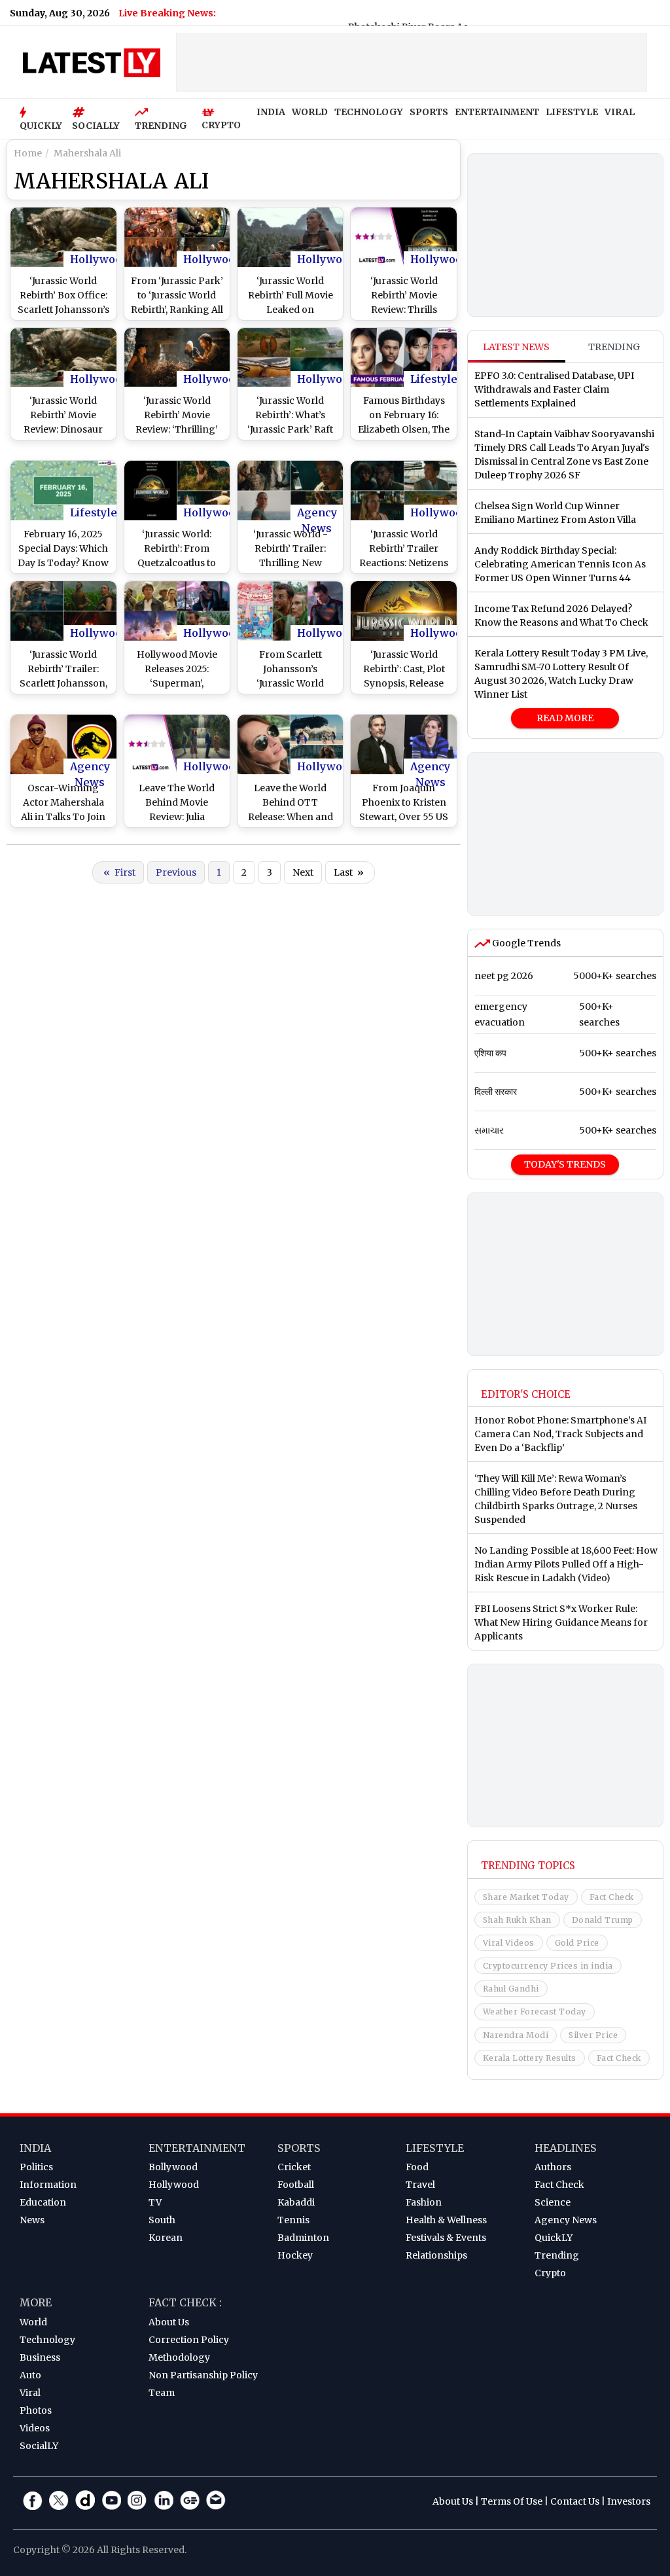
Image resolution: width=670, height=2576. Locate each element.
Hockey (295, 2255)
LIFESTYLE (572, 112)
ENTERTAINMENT (497, 112)
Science (553, 2202)
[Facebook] (33, 2500)
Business (40, 2357)
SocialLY (39, 2446)
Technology (47, 2340)
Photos (36, 2410)
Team (162, 2393)
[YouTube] (111, 2500)
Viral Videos (509, 1943)
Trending (614, 347)
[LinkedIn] (164, 2500)
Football (296, 2185)
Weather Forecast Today (535, 2012)
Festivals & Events (446, 2238)
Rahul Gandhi (511, 1989)
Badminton (303, 2238)
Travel (420, 2185)
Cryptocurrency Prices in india (548, 1966)
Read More (565, 718)
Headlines (566, 2148)
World (33, 2322)
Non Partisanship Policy (203, 2375)
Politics (36, 2167)
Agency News (317, 513)
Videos (35, 2428)
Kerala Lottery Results (530, 2058)
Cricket (294, 2167)
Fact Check (612, 1897)
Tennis (293, 2220)
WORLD (310, 112)
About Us (169, 2322)
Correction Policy (189, 2340)
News (32, 2220)
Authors (553, 2167)
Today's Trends (565, 1164)
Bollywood (173, 2167)
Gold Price (577, 1943)
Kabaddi (296, 2202)
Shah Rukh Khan (517, 1920)
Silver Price (593, 2035)
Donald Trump (603, 1920)
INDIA (271, 112)
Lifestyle (434, 379)
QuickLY (554, 2238)
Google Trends (525, 943)
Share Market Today (526, 1897)
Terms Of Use (512, 2501)
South (162, 2220)
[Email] (216, 2500)
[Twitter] (59, 2500)
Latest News (516, 347)
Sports (299, 2148)
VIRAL (620, 112)
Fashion (424, 2202)
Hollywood (99, 259)
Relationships (436, 2255)
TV (155, 2202)
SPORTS (429, 112)
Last (349, 872)
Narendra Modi (516, 2035)
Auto (30, 2375)
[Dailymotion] (85, 2500)
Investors (629, 2501)
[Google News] (190, 2500)
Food (417, 2167)
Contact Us (575, 2501)
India (35, 2148)
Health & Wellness (446, 2220)
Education (43, 2202)
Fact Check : (185, 2302)
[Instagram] (137, 2500)
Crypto (550, 2273)
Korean (166, 2238)
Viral (30, 2393)
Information (48, 2185)
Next (303, 872)
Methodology (179, 2357)
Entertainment (197, 2148)
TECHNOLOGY (369, 112)
